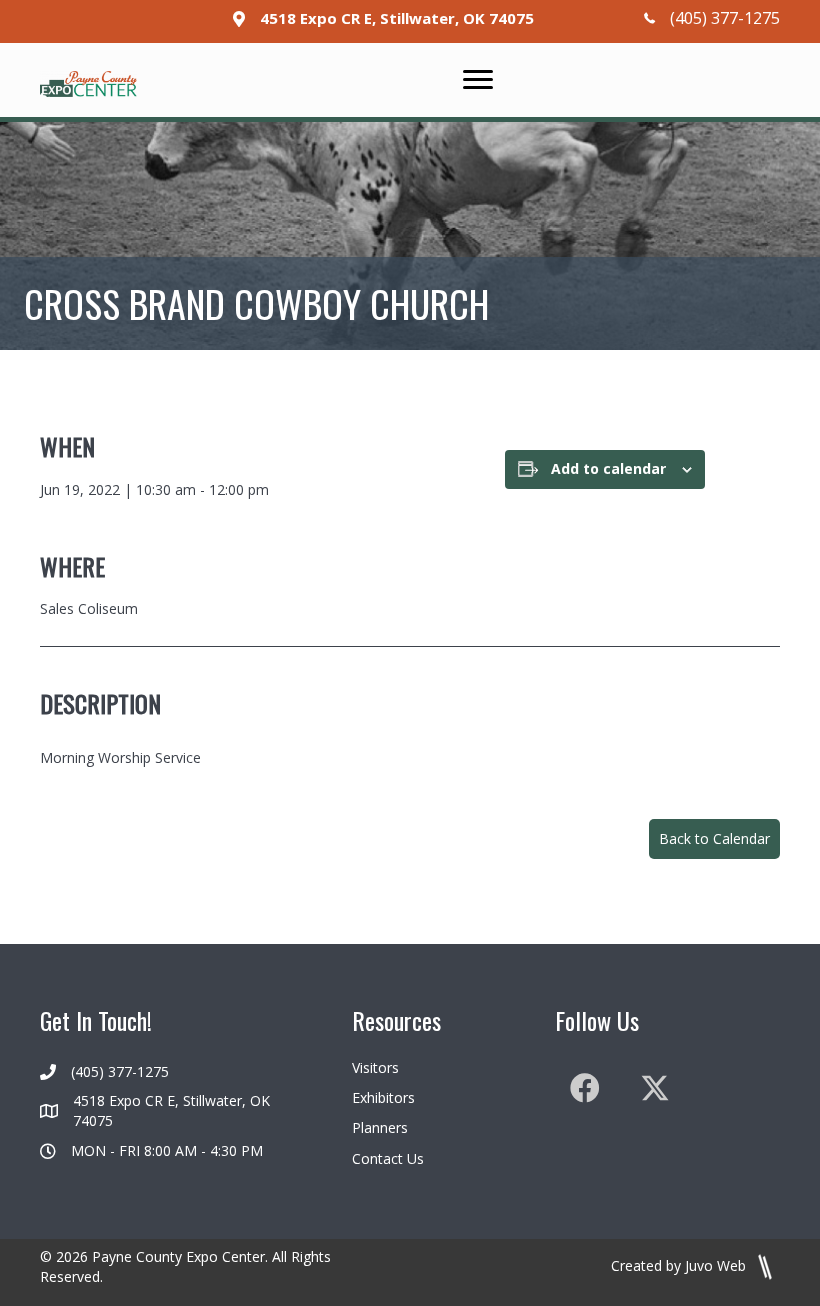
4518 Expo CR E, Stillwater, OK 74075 (397, 18)
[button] (714, 839)
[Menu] (478, 80)
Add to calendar (608, 469)
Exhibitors (383, 1097)
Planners (380, 1127)
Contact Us (388, 1158)
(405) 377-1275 (725, 18)
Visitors (375, 1067)
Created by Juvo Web (680, 1265)
